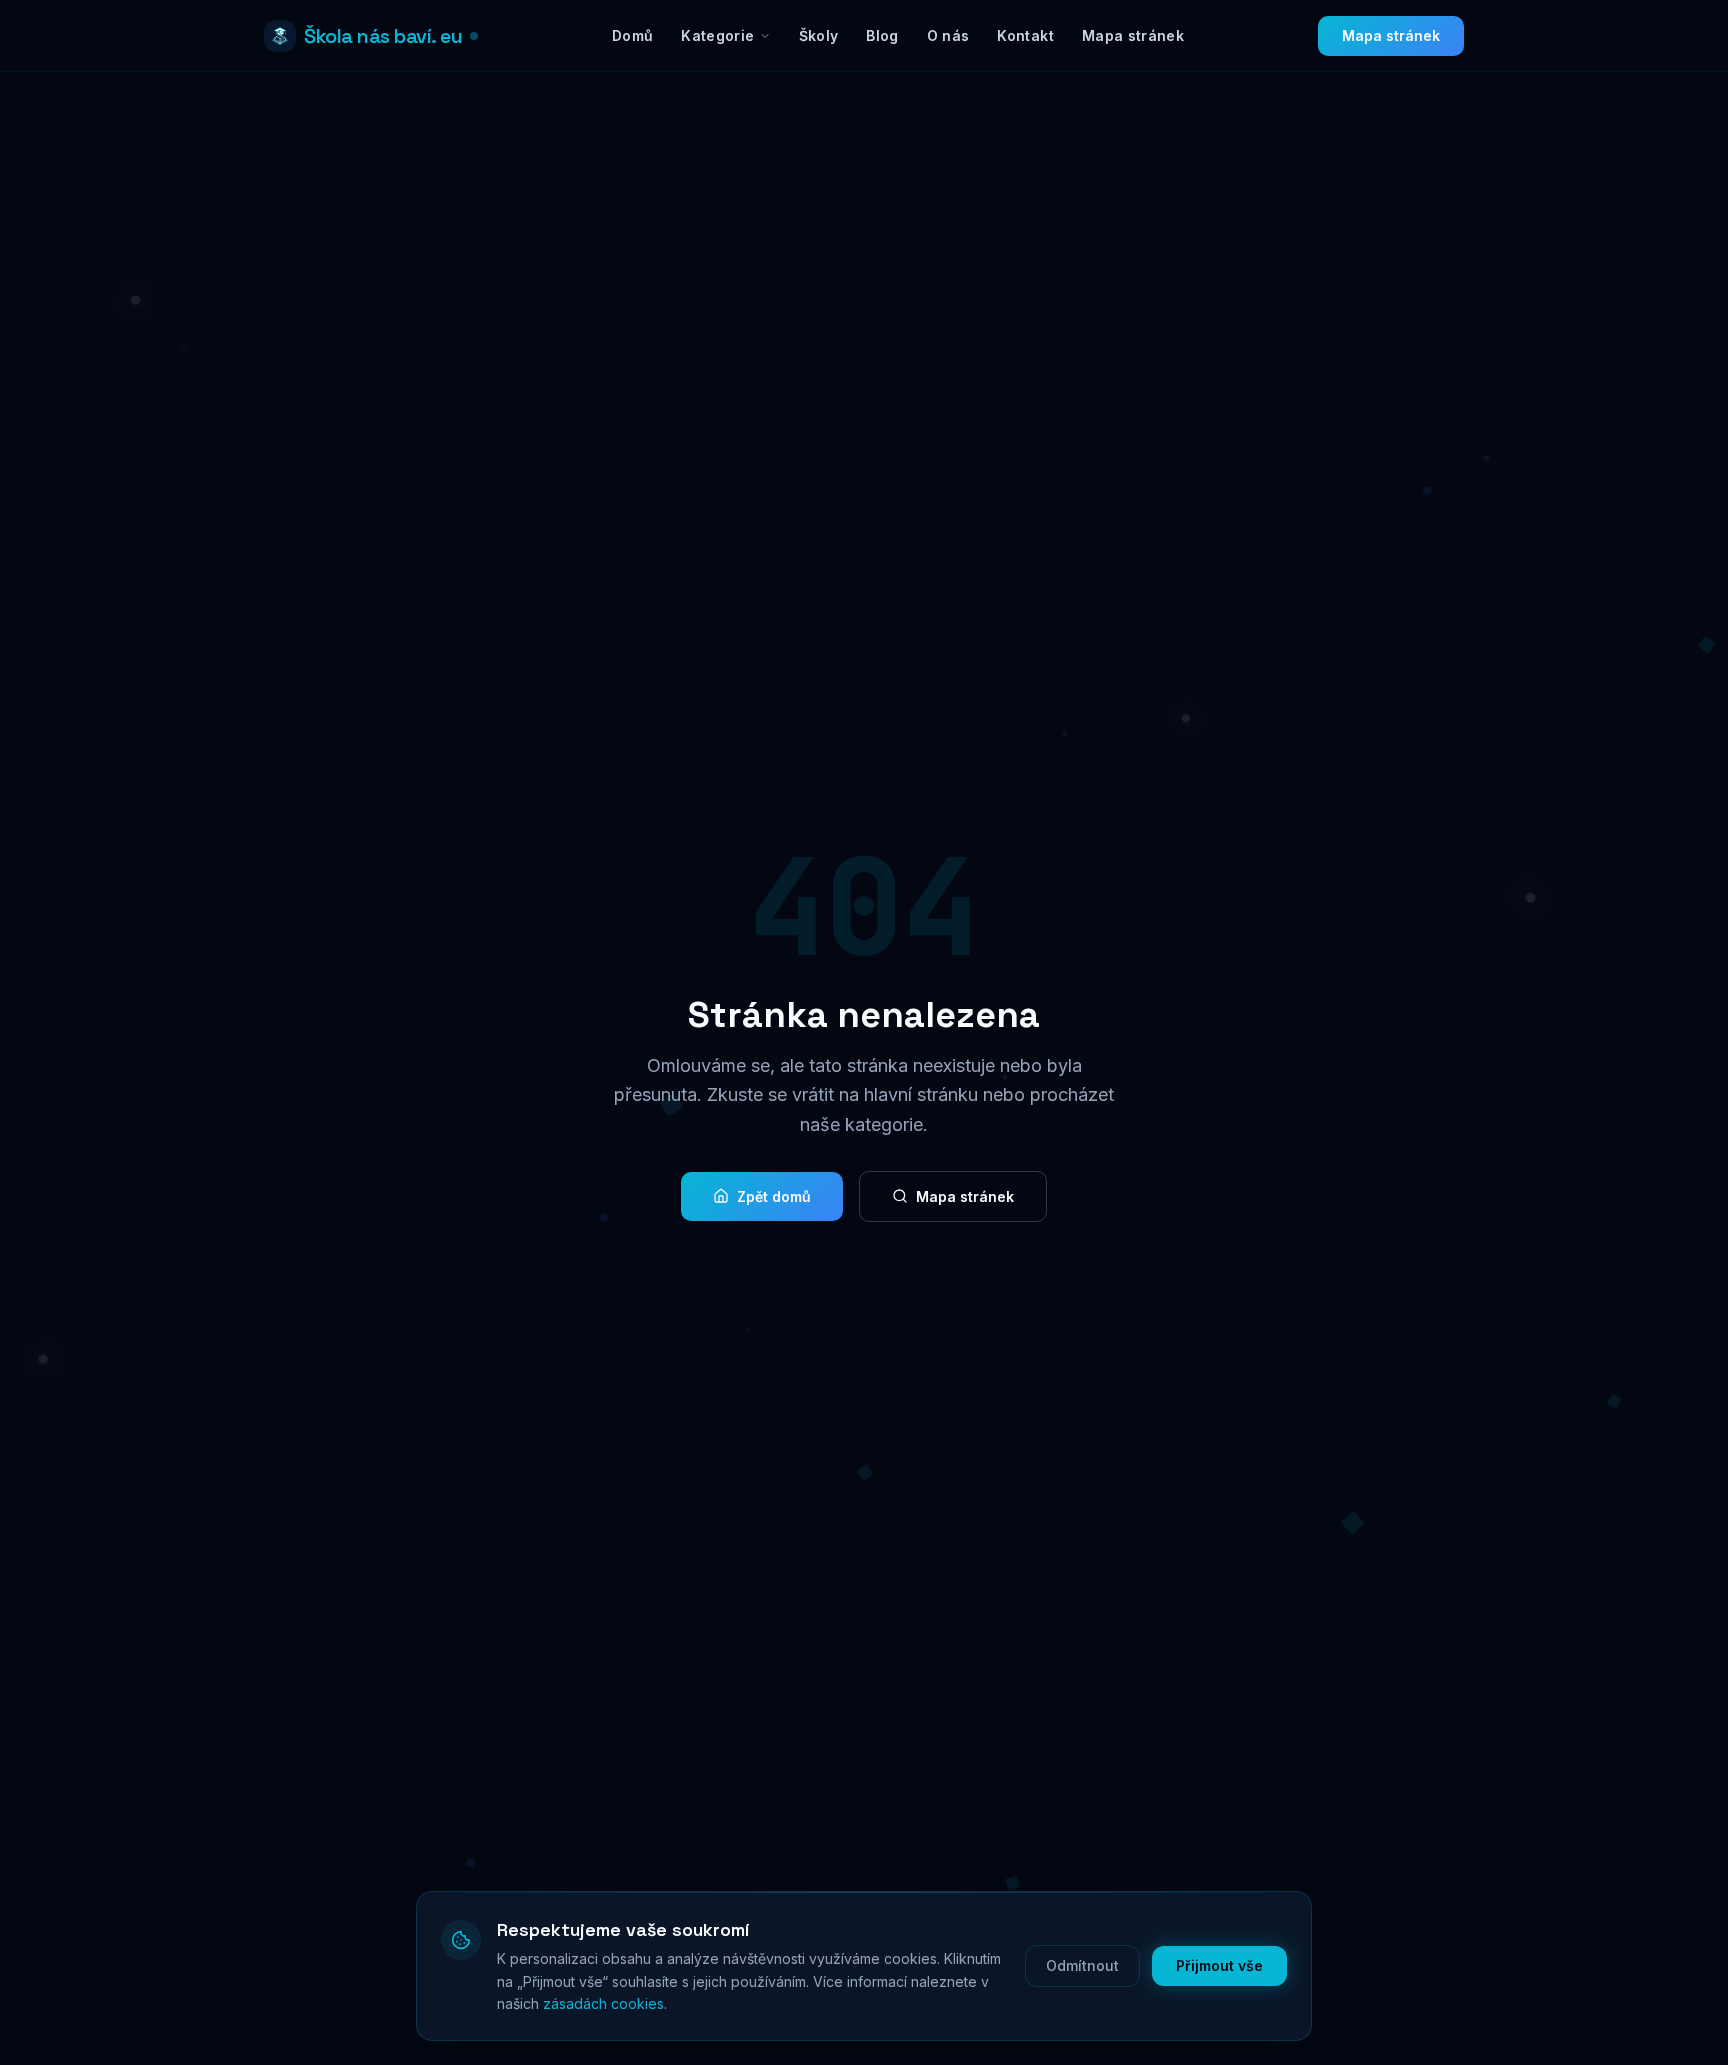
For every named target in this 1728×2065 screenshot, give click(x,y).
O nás (948, 35)
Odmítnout (1082, 1965)
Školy (819, 35)
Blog (882, 35)
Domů (632, 35)
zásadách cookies (603, 2003)
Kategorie (717, 35)
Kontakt (1025, 35)
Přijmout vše (1219, 1965)
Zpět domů (774, 1196)
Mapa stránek (1133, 35)
